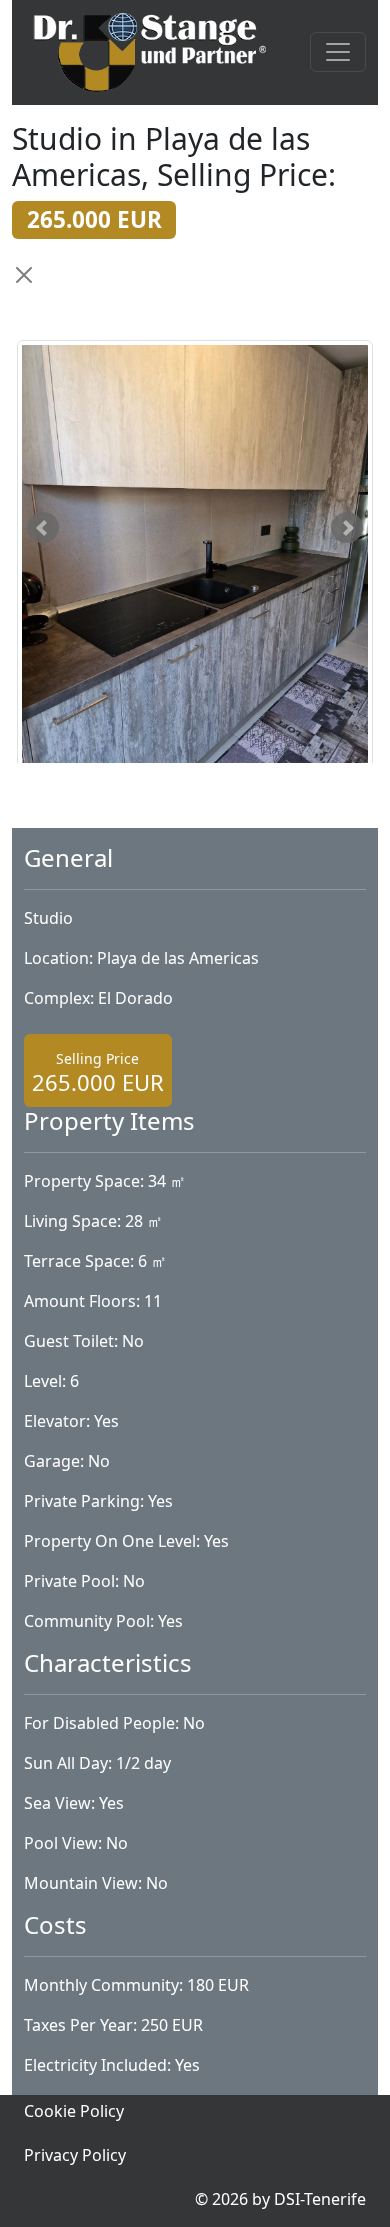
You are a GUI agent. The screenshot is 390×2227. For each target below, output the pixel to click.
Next (347, 528)
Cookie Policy (74, 2111)
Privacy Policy (75, 2155)
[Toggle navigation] (338, 52)
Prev (43, 528)
